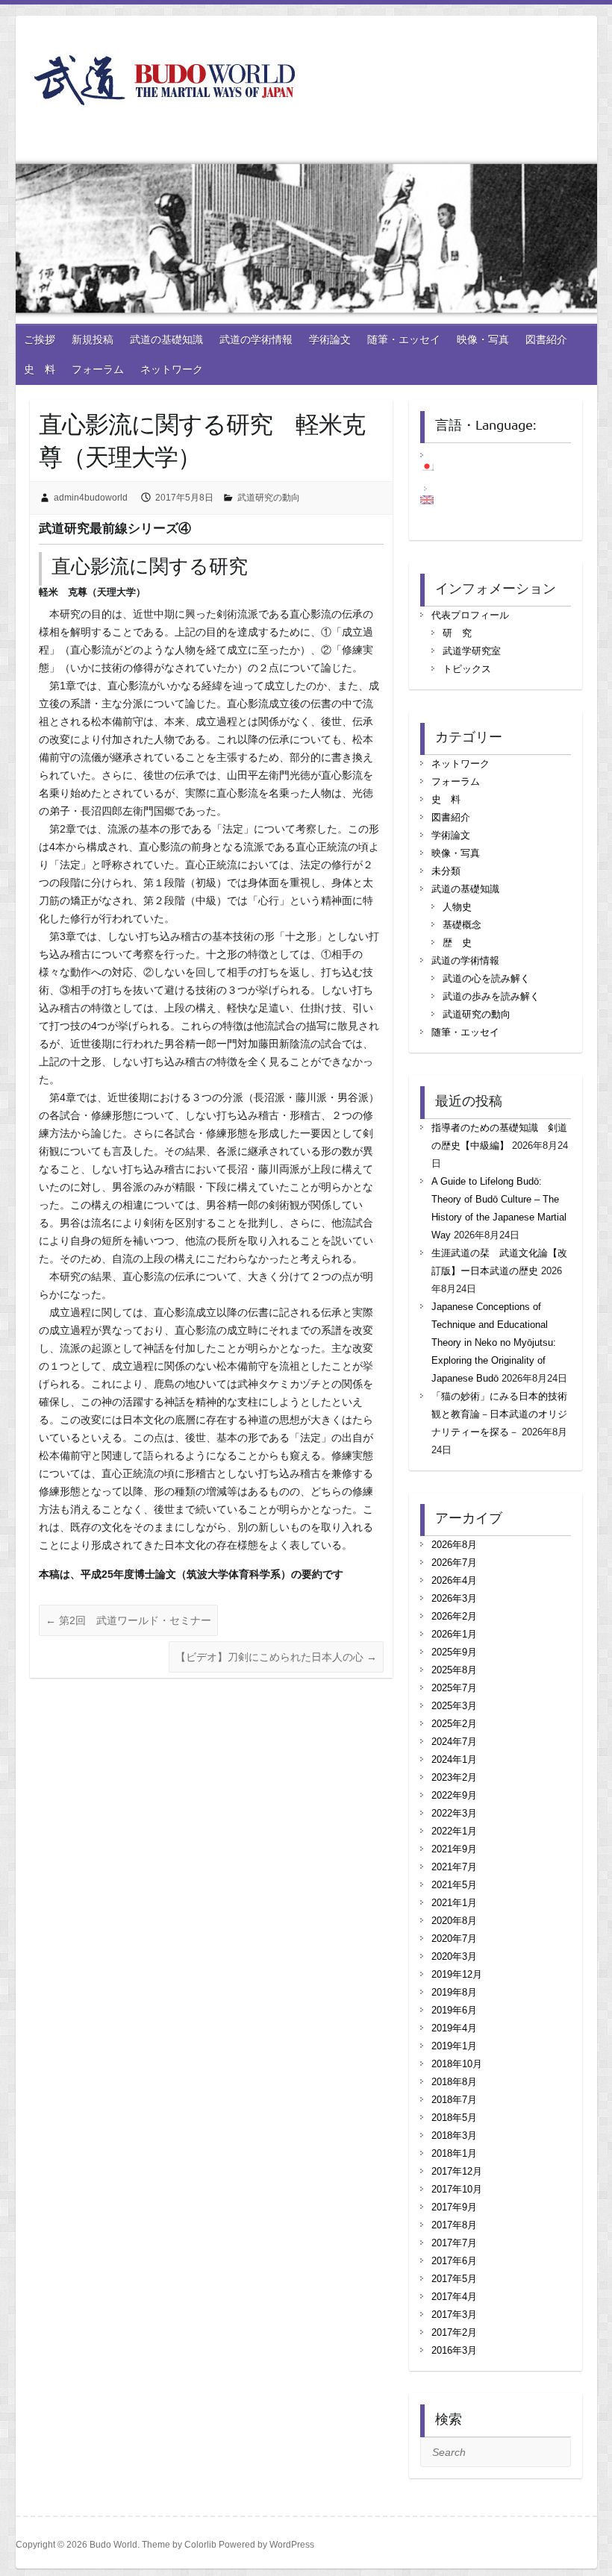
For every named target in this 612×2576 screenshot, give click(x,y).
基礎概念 (462, 925)
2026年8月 (454, 1545)
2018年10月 (457, 2064)
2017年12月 (457, 2171)
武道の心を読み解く (486, 978)
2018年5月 (454, 2118)
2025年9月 (454, 1652)
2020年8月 (454, 1921)
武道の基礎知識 (166, 339)
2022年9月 (454, 1795)
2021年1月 (454, 1903)
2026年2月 (454, 1616)
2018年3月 (454, 2135)
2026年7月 (454, 1563)
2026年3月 (454, 1598)
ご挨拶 (40, 339)
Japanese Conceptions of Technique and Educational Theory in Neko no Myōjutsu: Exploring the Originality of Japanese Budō (494, 1342)
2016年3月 (454, 2350)
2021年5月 (454, 1885)
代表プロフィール (470, 615)
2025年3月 (454, 1706)
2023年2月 (454, 1777)
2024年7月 (454, 1742)
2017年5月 (454, 2279)
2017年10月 (457, 2189)
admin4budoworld (91, 498)
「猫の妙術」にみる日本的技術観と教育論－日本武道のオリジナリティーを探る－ (499, 1414)
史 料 (40, 369)
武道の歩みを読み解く (491, 996)
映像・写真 (483, 339)
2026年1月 (454, 1634)
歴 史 (457, 943)
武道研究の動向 (269, 498)
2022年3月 (454, 1813)
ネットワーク (172, 369)
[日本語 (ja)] (434, 466)
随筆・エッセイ (404, 339)
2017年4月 (454, 2297)
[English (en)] (434, 500)
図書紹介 (546, 339)
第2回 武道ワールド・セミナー (128, 1620)
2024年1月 (454, 1759)
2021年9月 (454, 1849)
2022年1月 (454, 1831)
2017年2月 (454, 2332)
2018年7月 (454, 2100)
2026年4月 (454, 1580)
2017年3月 (454, 2315)
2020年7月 (454, 1939)
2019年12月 (457, 1974)
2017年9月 (454, 2207)
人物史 (457, 907)
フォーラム (98, 369)
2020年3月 (454, 1956)
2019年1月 (454, 2046)
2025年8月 (454, 1670)
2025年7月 (454, 1688)
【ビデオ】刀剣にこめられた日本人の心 (276, 1657)
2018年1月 (454, 2153)
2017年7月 (454, 2243)
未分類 (446, 871)
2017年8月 (454, 2225)
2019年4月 (454, 2028)
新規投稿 (93, 339)
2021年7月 (454, 1867)
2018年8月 (454, 2082)
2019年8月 (454, 1992)
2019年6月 (454, 2010)
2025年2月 (454, 1724)
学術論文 (330, 339)
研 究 (457, 633)
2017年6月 (454, 2261)
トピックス (467, 669)
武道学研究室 (472, 651)
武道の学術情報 (256, 339)
